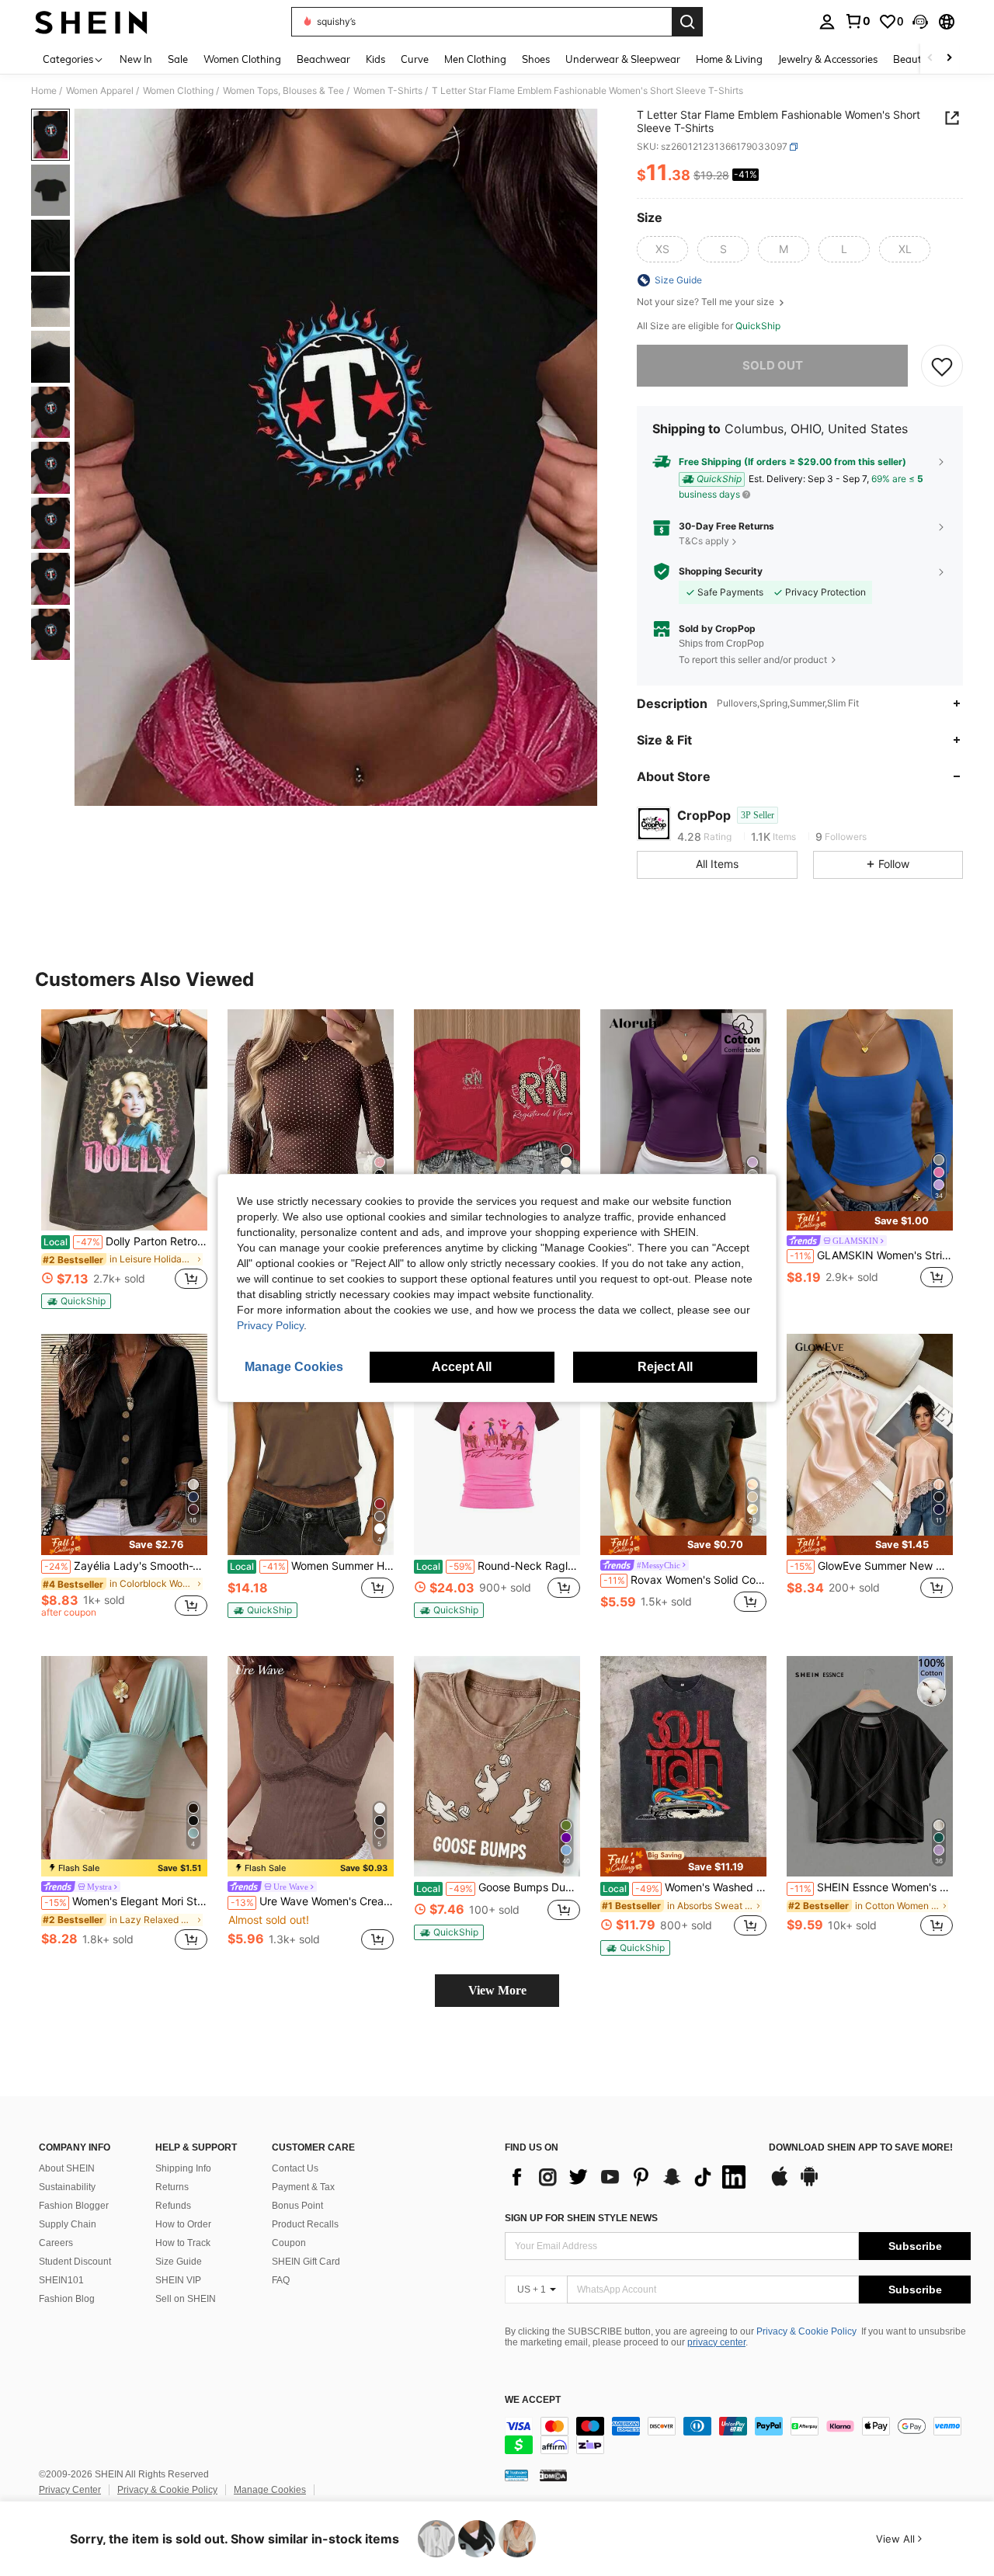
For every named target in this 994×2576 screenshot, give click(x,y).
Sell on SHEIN (186, 2299)
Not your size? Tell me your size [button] (707, 302)
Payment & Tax (303, 2187)
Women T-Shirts (388, 91)
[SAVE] (942, 366)
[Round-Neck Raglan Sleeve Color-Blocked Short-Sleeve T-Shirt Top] (497, 1444)
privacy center (716, 2342)
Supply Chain (68, 2224)
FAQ (281, 2280)
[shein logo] (91, 22)
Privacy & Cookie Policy (806, 2331)
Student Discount (75, 2262)
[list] (629, 2177)
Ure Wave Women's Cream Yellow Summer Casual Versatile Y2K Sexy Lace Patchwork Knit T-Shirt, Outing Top (312, 1901)
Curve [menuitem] (415, 59)
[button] (920, 22)
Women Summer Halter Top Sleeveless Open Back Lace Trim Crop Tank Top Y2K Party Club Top (312, 1566)
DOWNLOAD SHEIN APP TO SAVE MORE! (861, 2148)
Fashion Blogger (74, 2206)
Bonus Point (297, 2206)
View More (497, 1990)
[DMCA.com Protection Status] (553, 2475)
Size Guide (179, 2262)
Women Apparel (100, 91)
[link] (857, 21)
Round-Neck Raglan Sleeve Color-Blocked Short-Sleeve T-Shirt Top (498, 1566)
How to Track (183, 2243)
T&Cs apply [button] (704, 541)
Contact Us (295, 2168)
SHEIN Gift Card (306, 2262)
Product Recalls (305, 2224)
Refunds (173, 2206)
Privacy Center (70, 2490)
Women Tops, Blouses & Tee (283, 91)
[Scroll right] (949, 59)
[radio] (662, 249)
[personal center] (827, 22)
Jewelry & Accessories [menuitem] (828, 59)
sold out (773, 365)
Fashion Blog (67, 2299)
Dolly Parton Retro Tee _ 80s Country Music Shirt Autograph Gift (125, 1241)
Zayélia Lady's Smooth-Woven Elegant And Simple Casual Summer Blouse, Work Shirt (126, 1566)
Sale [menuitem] (178, 59)
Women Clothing (178, 91)
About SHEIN (67, 2168)
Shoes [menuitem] (536, 59)
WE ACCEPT (533, 2400)
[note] (76, 1301)
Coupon (289, 2243)
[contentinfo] (738, 2435)
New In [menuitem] (136, 59)
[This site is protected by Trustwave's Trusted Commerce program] (516, 2475)
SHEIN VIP (178, 2280)
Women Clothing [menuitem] (242, 59)
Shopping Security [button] (721, 571)
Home (44, 91)
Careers (56, 2243)
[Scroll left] (930, 59)
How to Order (183, 2224)
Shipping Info (183, 2168)
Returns (172, 2187)
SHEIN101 (61, 2280)
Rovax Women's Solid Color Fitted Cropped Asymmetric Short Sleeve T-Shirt (685, 1580)
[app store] (780, 2184)
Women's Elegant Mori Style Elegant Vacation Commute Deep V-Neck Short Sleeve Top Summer (126, 1901)
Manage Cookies (270, 2490)
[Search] (687, 22)
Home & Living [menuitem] (729, 59)
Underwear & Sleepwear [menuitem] (623, 59)
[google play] (809, 2184)
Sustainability (67, 2187)
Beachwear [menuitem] (323, 59)
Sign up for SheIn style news (581, 2218)
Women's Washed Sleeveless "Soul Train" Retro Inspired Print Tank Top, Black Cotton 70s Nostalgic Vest (685, 1887)
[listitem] (124, 1159)
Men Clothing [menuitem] (475, 59)
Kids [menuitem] (375, 59)
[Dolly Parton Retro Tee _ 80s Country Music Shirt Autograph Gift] (124, 1120)
